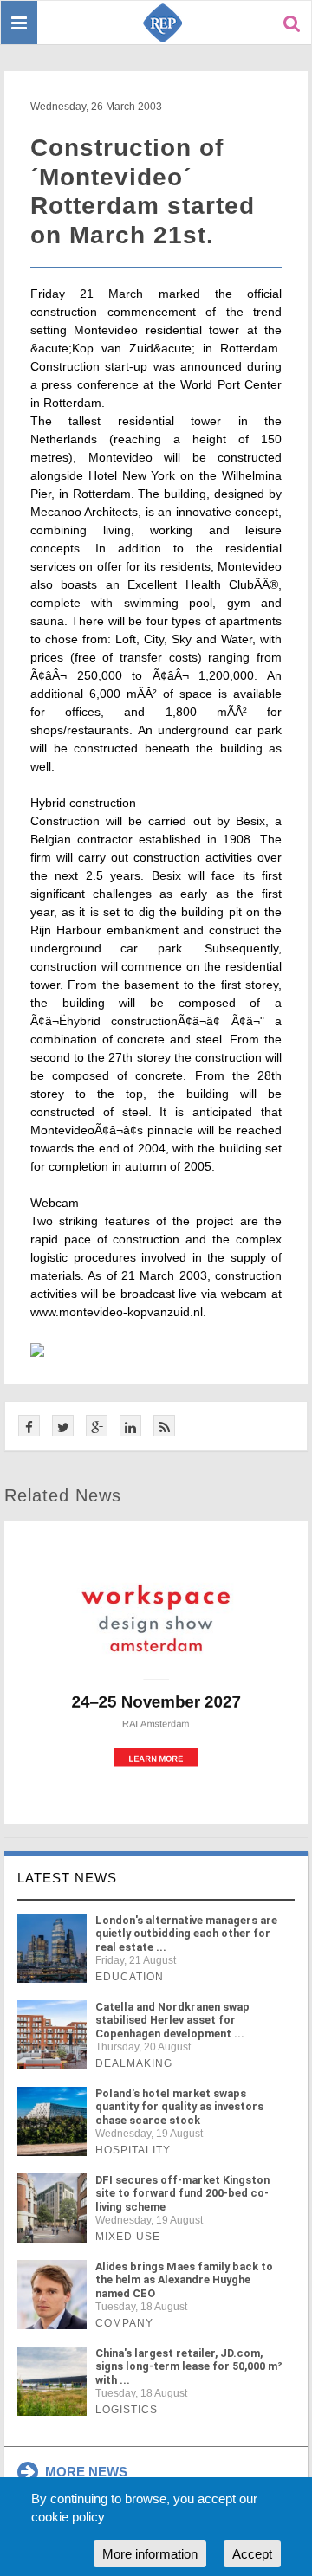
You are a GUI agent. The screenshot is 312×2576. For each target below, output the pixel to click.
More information (150, 2554)
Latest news (67, 1878)
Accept (252, 2554)
